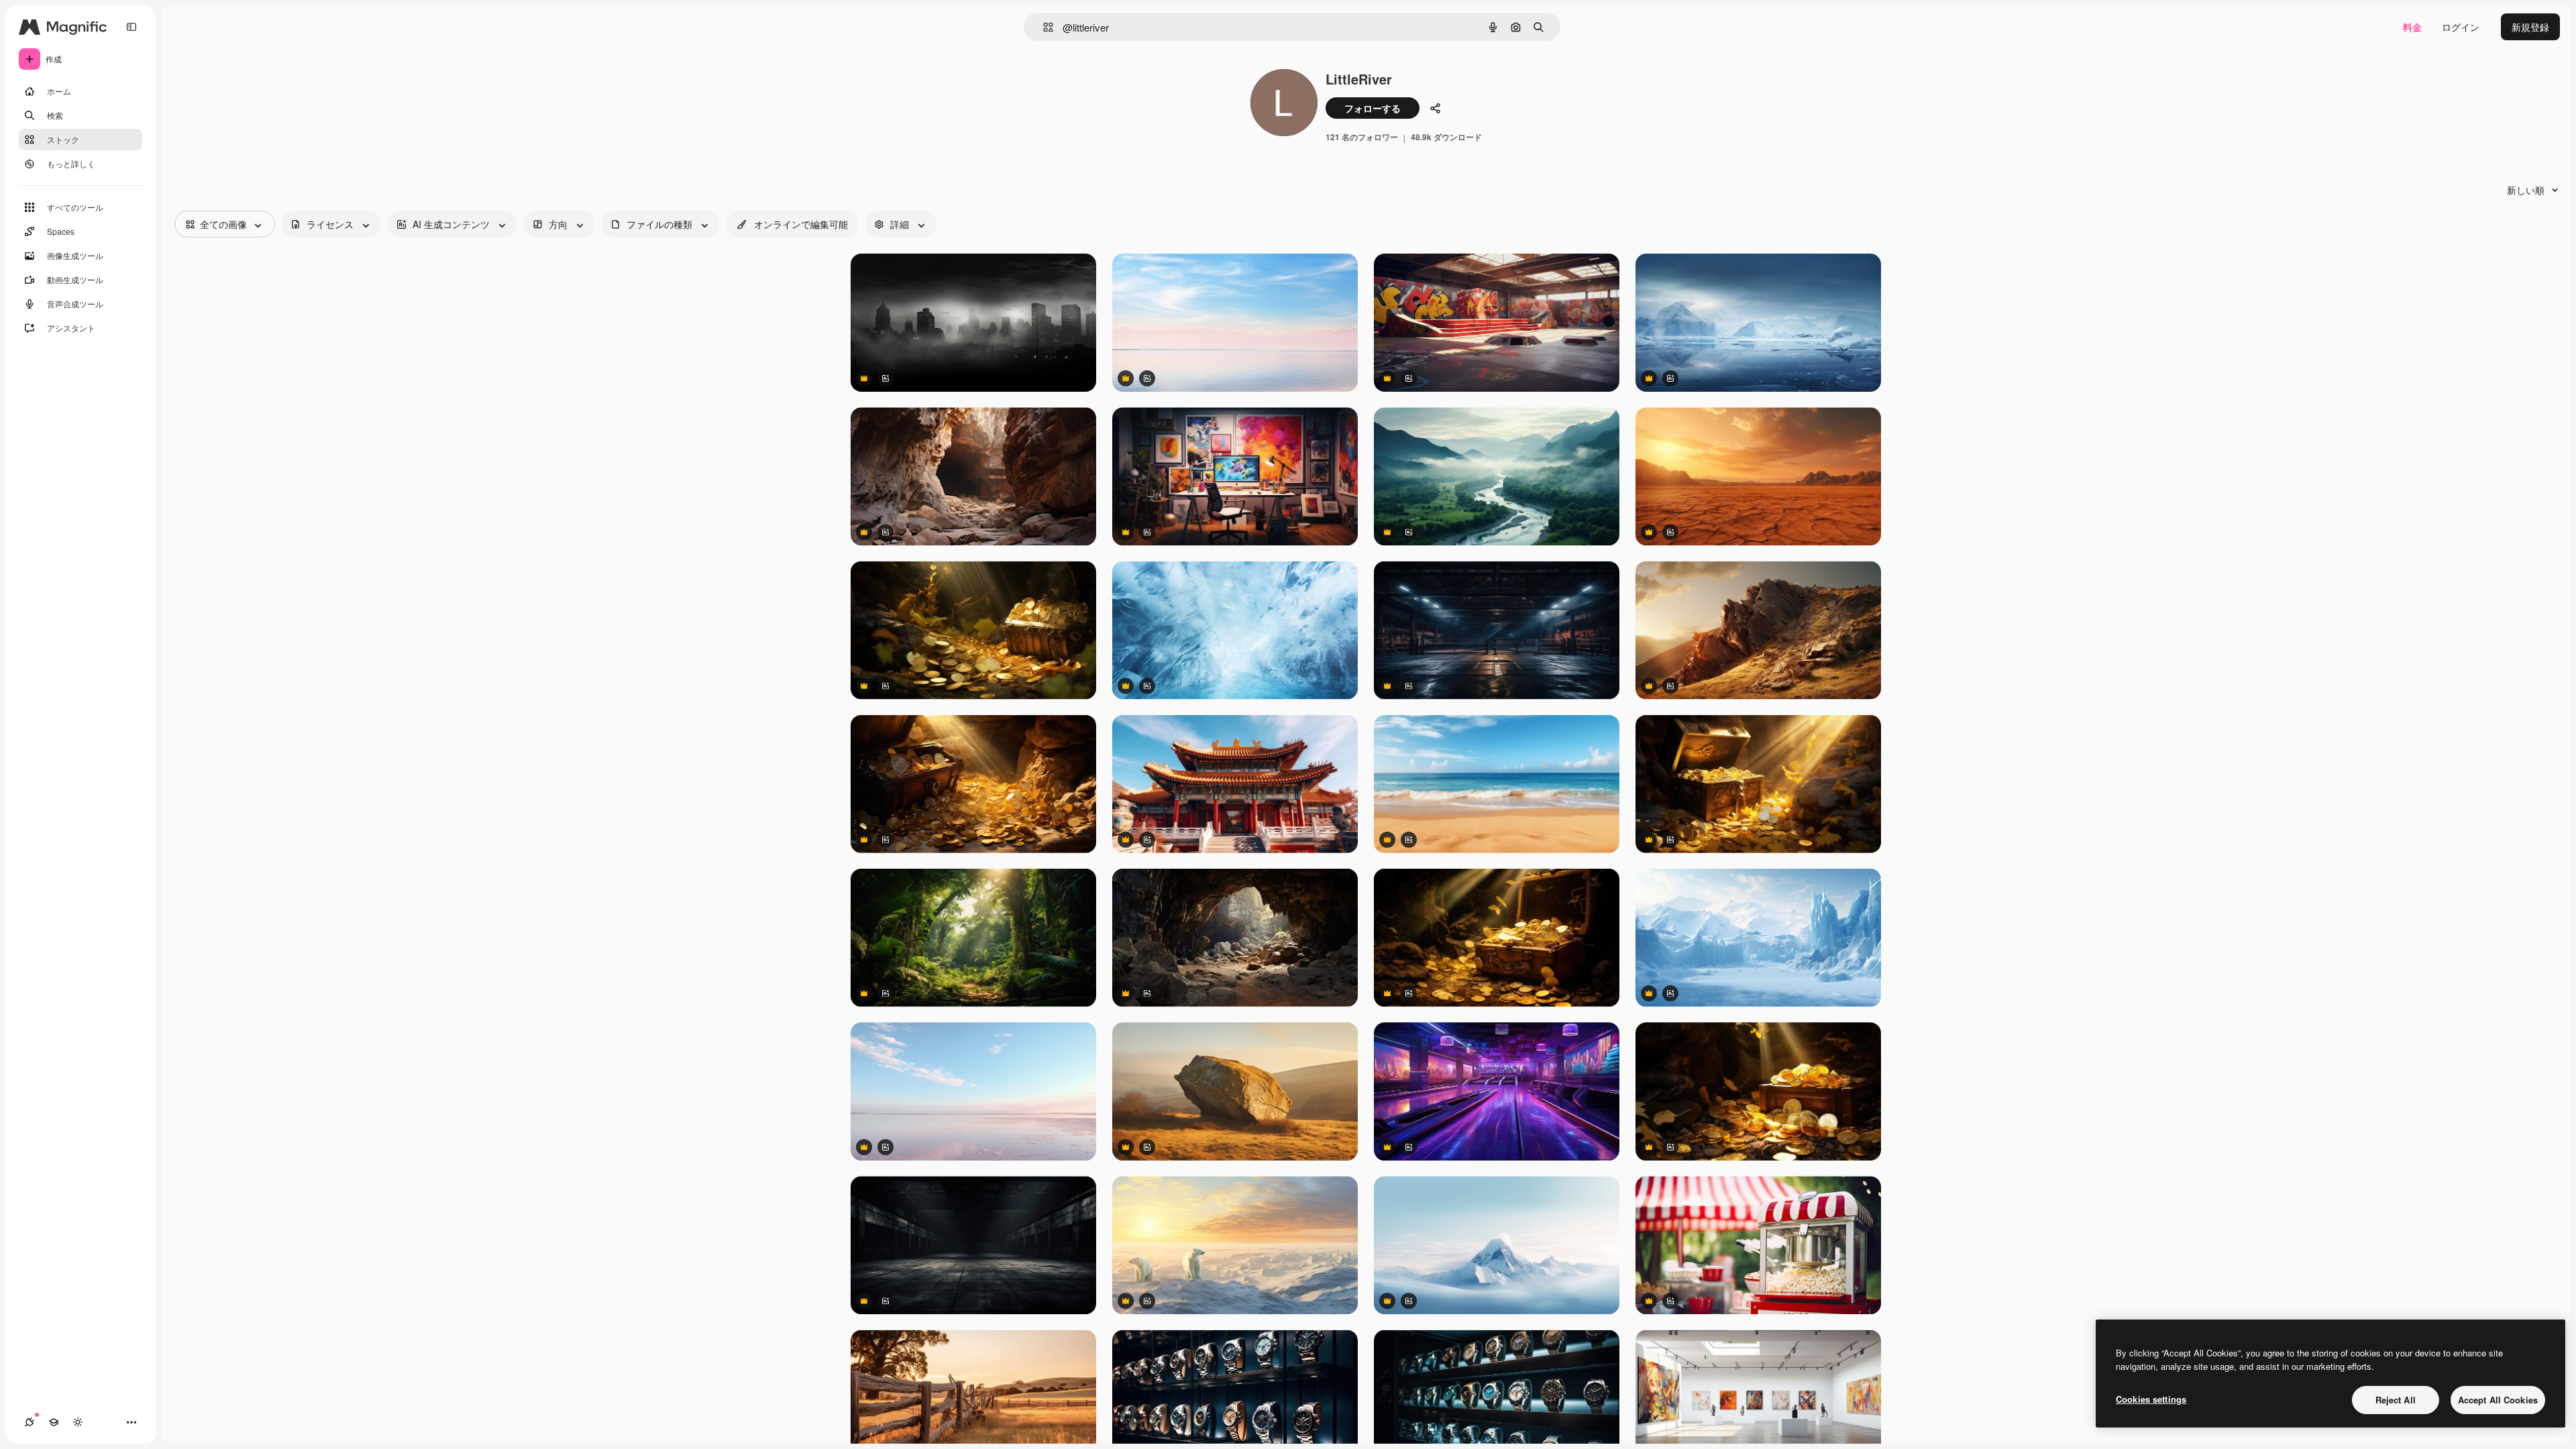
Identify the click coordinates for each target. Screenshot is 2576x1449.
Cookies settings (2151, 1399)
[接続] (30, 1422)
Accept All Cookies (2498, 1400)
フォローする (1373, 108)
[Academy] (54, 1422)
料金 (2412, 27)
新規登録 (2530, 27)
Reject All (2396, 1400)
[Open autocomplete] (1043, 27)
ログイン (2461, 27)
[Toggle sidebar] (131, 27)
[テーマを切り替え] (78, 1422)
